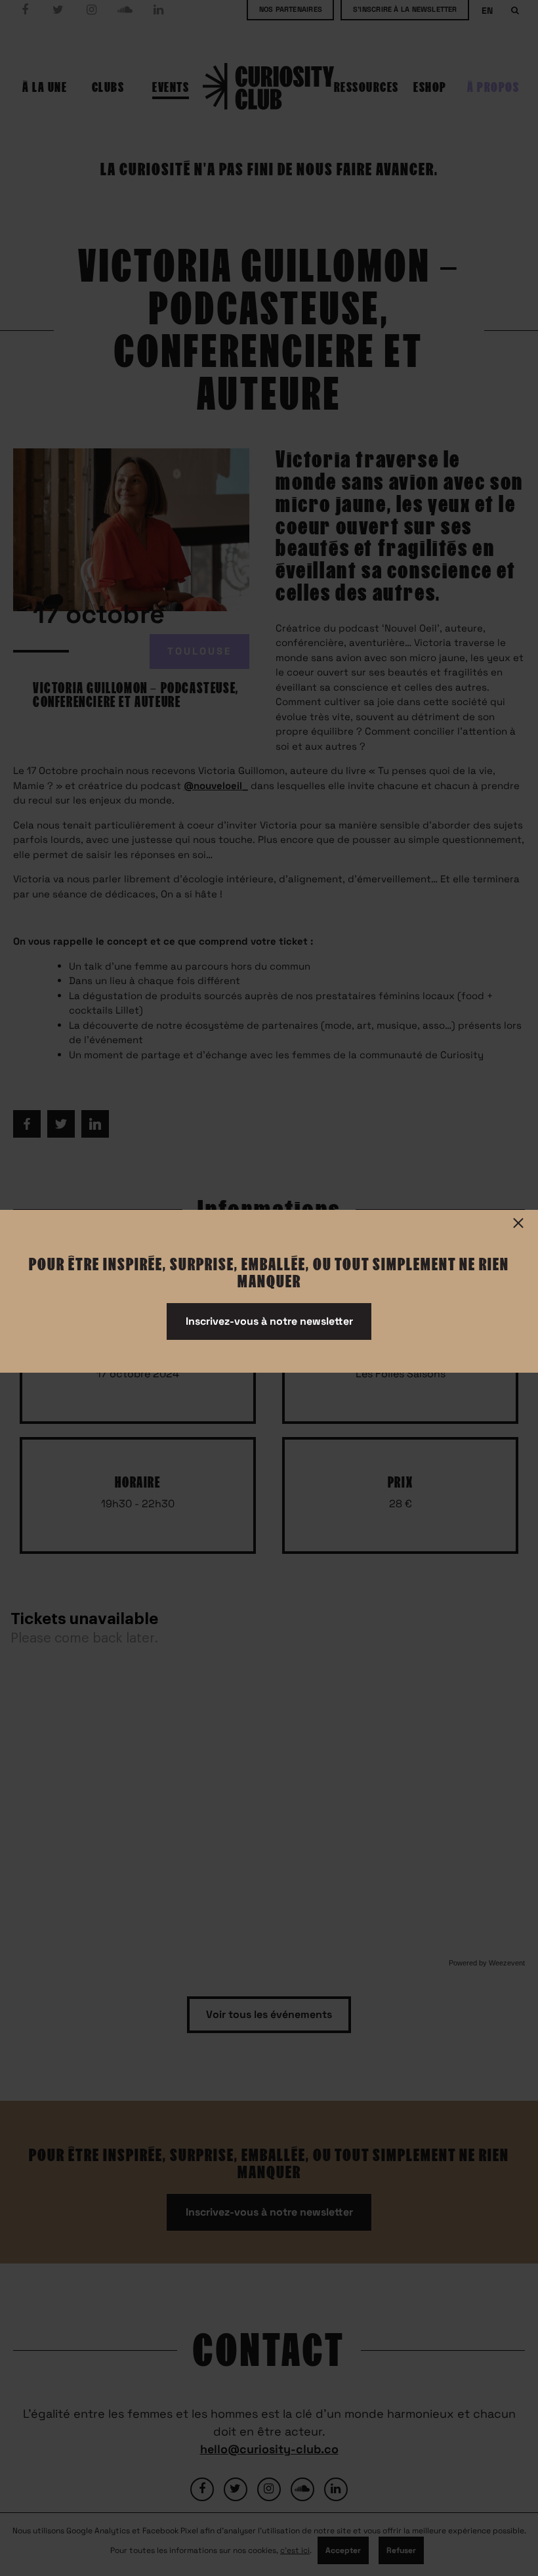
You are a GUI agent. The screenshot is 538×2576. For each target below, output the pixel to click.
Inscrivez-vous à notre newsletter (269, 1321)
